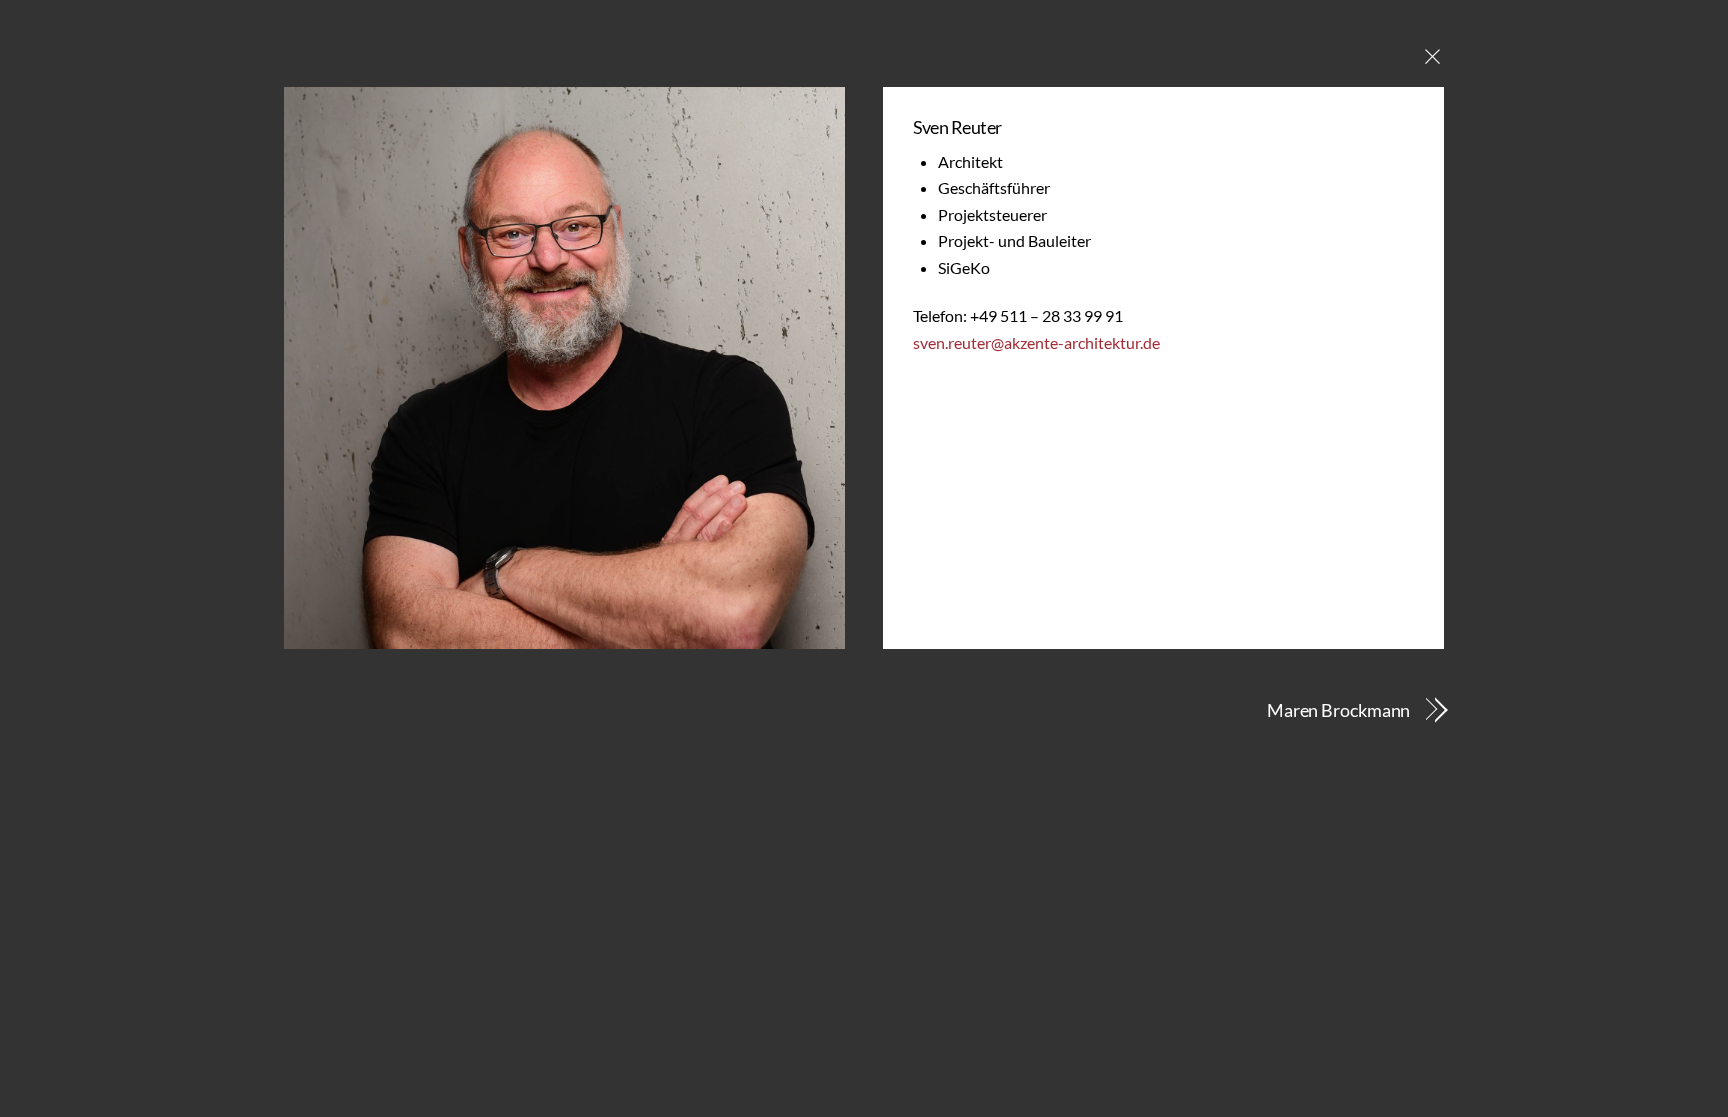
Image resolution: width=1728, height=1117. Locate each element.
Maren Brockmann (1339, 710)
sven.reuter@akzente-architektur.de (1036, 342)
